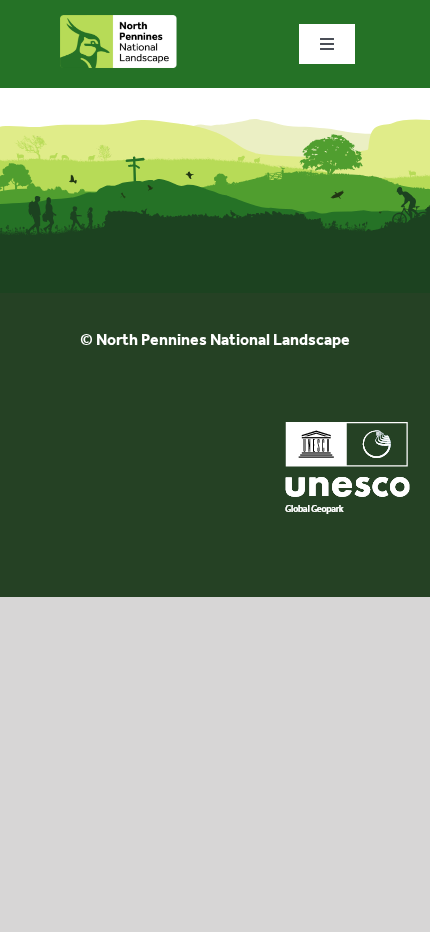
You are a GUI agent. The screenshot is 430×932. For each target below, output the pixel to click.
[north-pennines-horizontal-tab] (118, 22)
